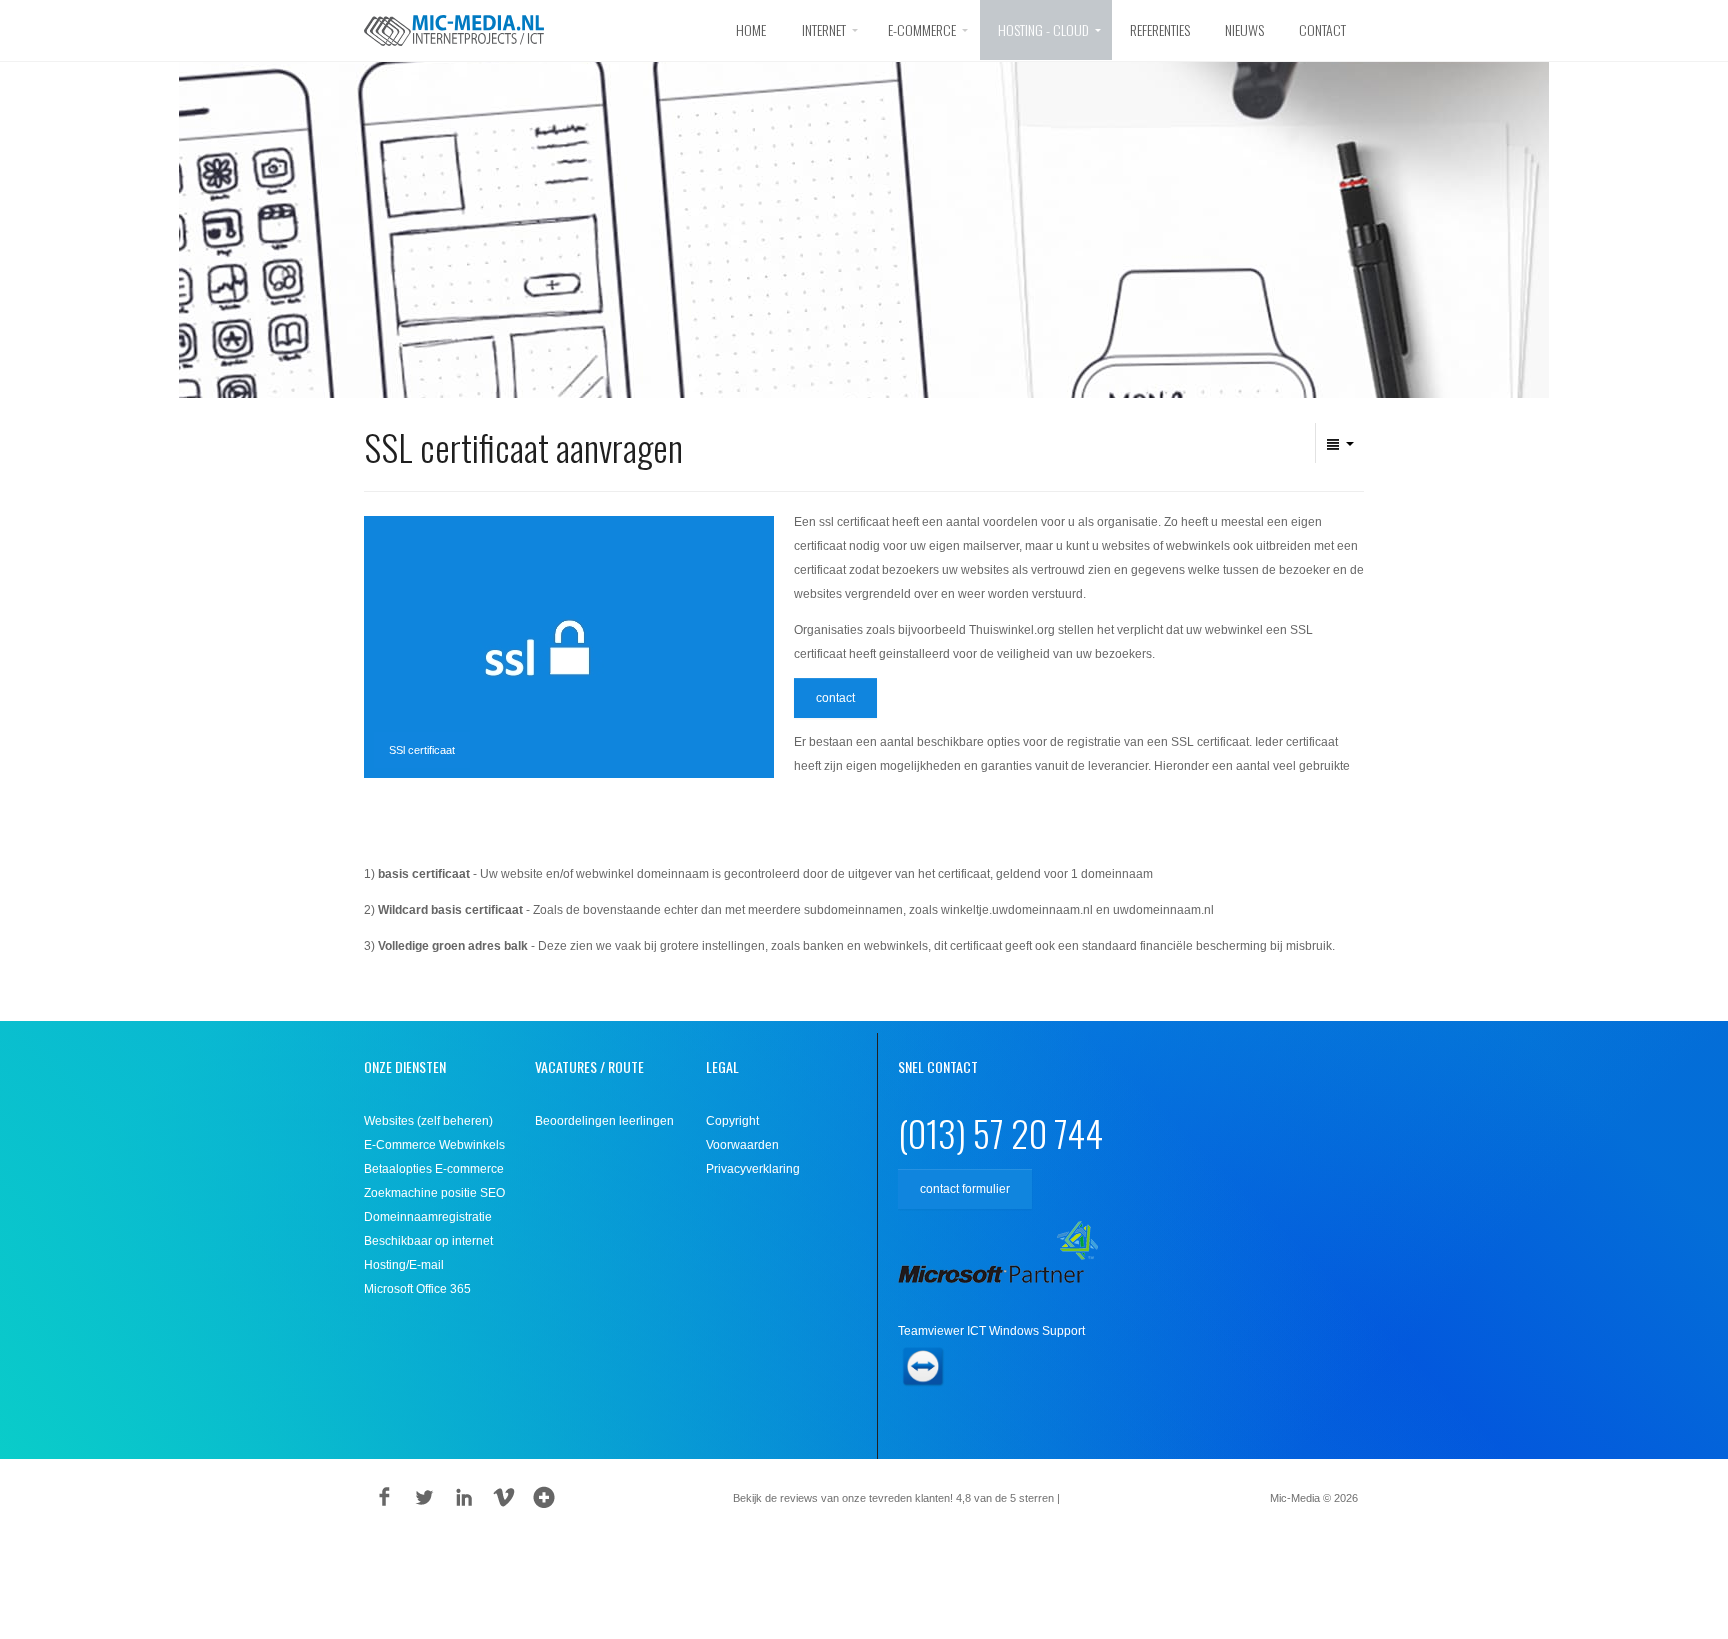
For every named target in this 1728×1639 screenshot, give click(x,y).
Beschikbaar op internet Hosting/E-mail (428, 1253)
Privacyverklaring (753, 1169)
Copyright (732, 1121)
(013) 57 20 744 (1000, 1132)
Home (751, 29)
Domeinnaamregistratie (428, 1217)
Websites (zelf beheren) (428, 1121)
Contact (1322, 29)
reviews (1092, 1498)
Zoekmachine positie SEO (434, 1193)
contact (835, 698)
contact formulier (965, 1189)
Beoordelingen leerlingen (604, 1121)
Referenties (1160, 29)
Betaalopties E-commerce (434, 1169)
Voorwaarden (742, 1145)
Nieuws (1244, 29)
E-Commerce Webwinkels (434, 1145)
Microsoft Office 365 (417, 1289)
